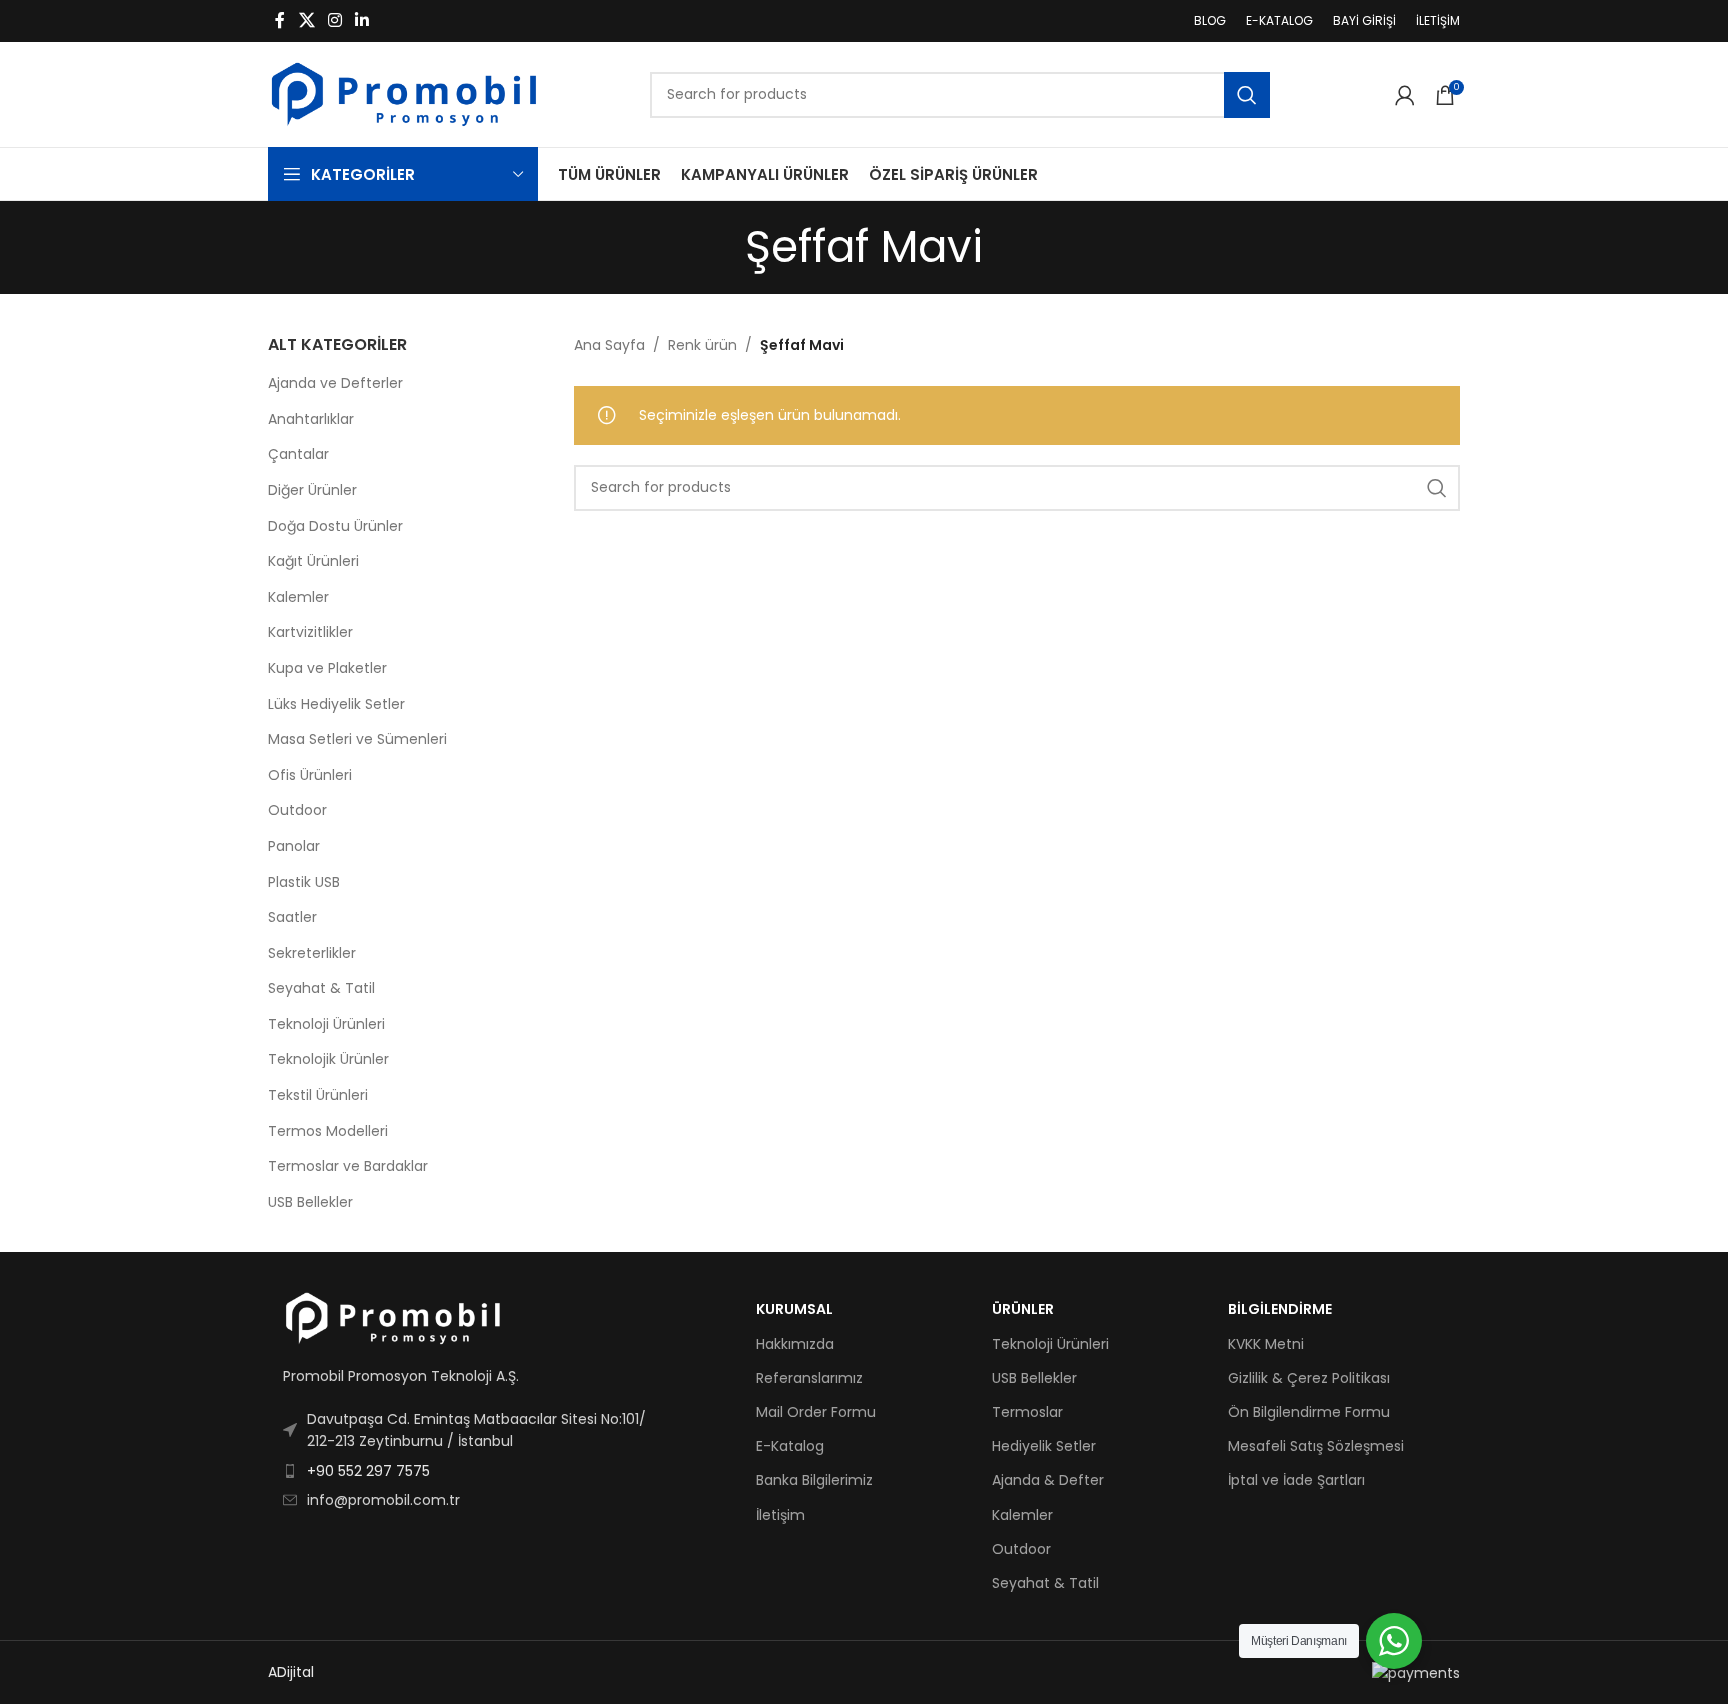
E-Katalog (790, 1446)
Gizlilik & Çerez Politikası (1309, 1378)
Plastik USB (304, 882)
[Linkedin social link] (362, 20)
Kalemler (298, 597)
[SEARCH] (1247, 95)
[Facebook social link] (280, 20)
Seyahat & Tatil (321, 988)
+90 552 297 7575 (368, 1471)
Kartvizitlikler (310, 632)
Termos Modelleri (328, 1131)
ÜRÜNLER (1023, 1309)
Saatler (292, 917)
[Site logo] (404, 93)
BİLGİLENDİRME (1280, 1309)
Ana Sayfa (609, 345)
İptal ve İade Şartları (1296, 1480)
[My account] (1405, 95)
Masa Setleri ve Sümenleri (357, 739)
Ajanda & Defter (1048, 1480)
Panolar (294, 846)
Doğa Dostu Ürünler (335, 526)
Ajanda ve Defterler (335, 383)
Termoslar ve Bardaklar (348, 1166)
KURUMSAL (794, 1309)
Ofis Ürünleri (310, 775)
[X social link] (306, 20)
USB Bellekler (310, 1202)
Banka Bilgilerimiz (814, 1480)
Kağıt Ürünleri (313, 561)
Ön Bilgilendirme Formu (1309, 1412)
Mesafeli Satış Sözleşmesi (1316, 1446)
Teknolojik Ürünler (328, 1059)
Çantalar (298, 454)
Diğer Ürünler (312, 490)
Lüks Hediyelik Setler (336, 704)
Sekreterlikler (312, 953)
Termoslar (1027, 1412)
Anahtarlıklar (311, 419)
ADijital (291, 1672)
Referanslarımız (809, 1378)
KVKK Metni (1266, 1344)
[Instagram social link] (334, 20)
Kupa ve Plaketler (327, 668)
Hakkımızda (795, 1344)
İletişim (780, 1515)
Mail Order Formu (816, 1412)
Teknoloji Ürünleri (326, 1024)
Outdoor (297, 810)
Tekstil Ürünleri (318, 1095)
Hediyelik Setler (1044, 1446)
